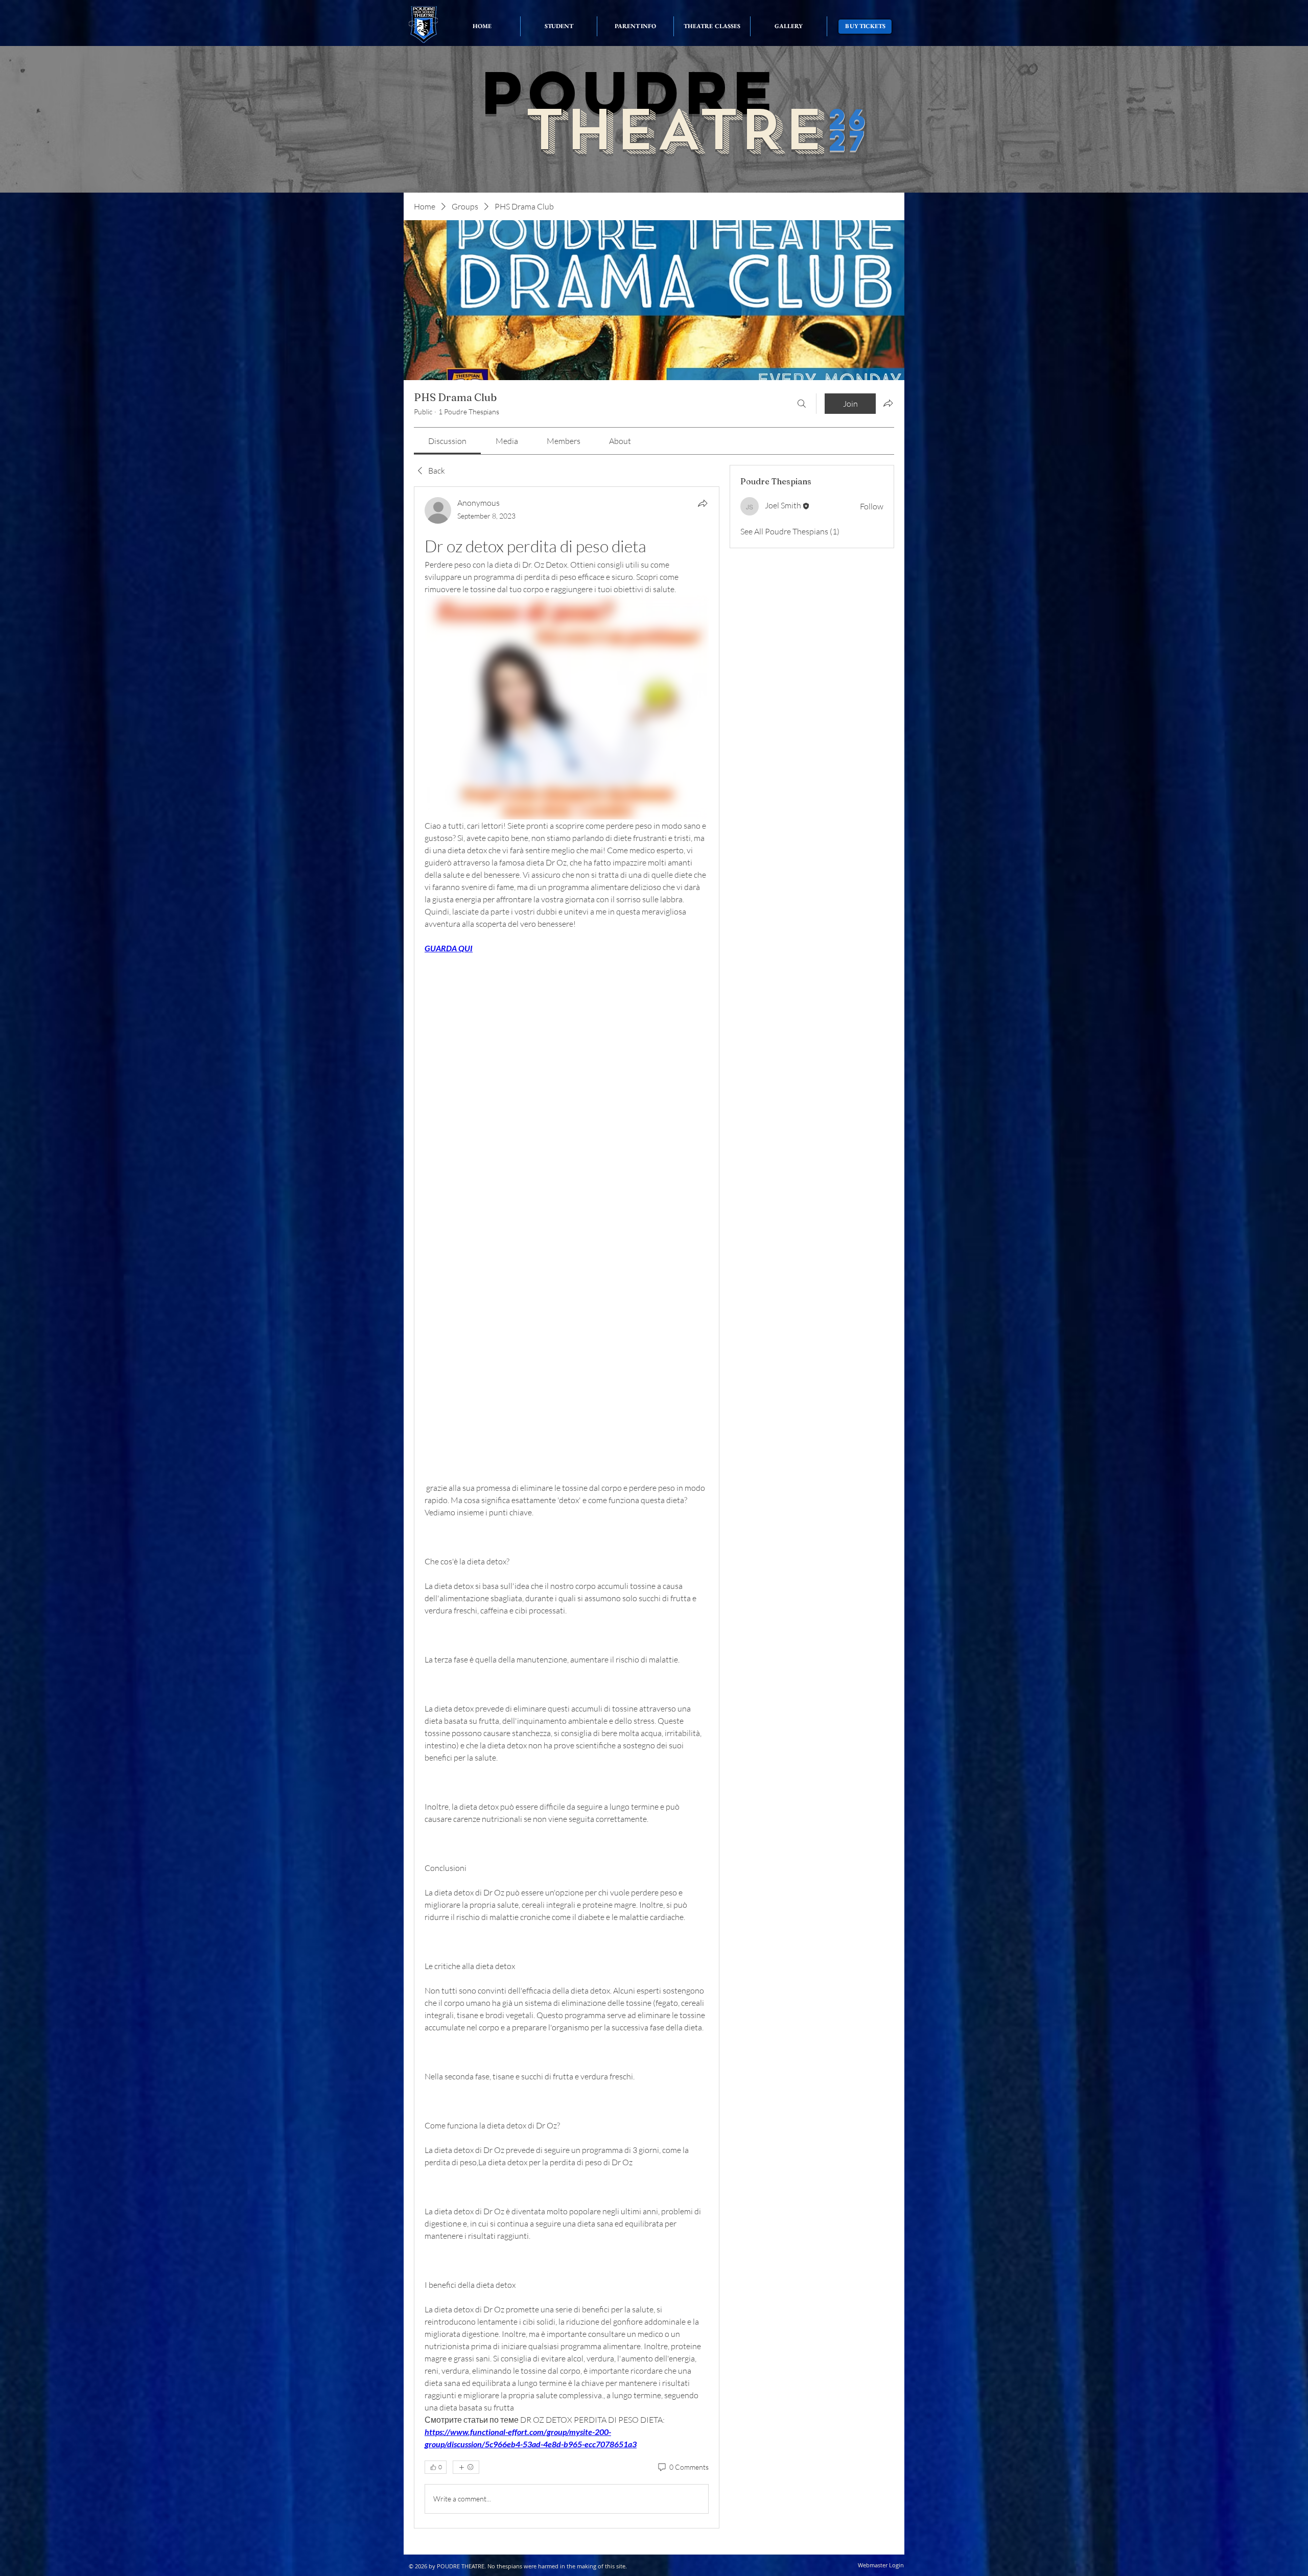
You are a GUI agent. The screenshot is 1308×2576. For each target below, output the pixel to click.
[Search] (802, 404)
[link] (447, 441)
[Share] (703, 503)
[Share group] (888, 403)
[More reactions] (466, 2467)
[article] (567, 1507)
